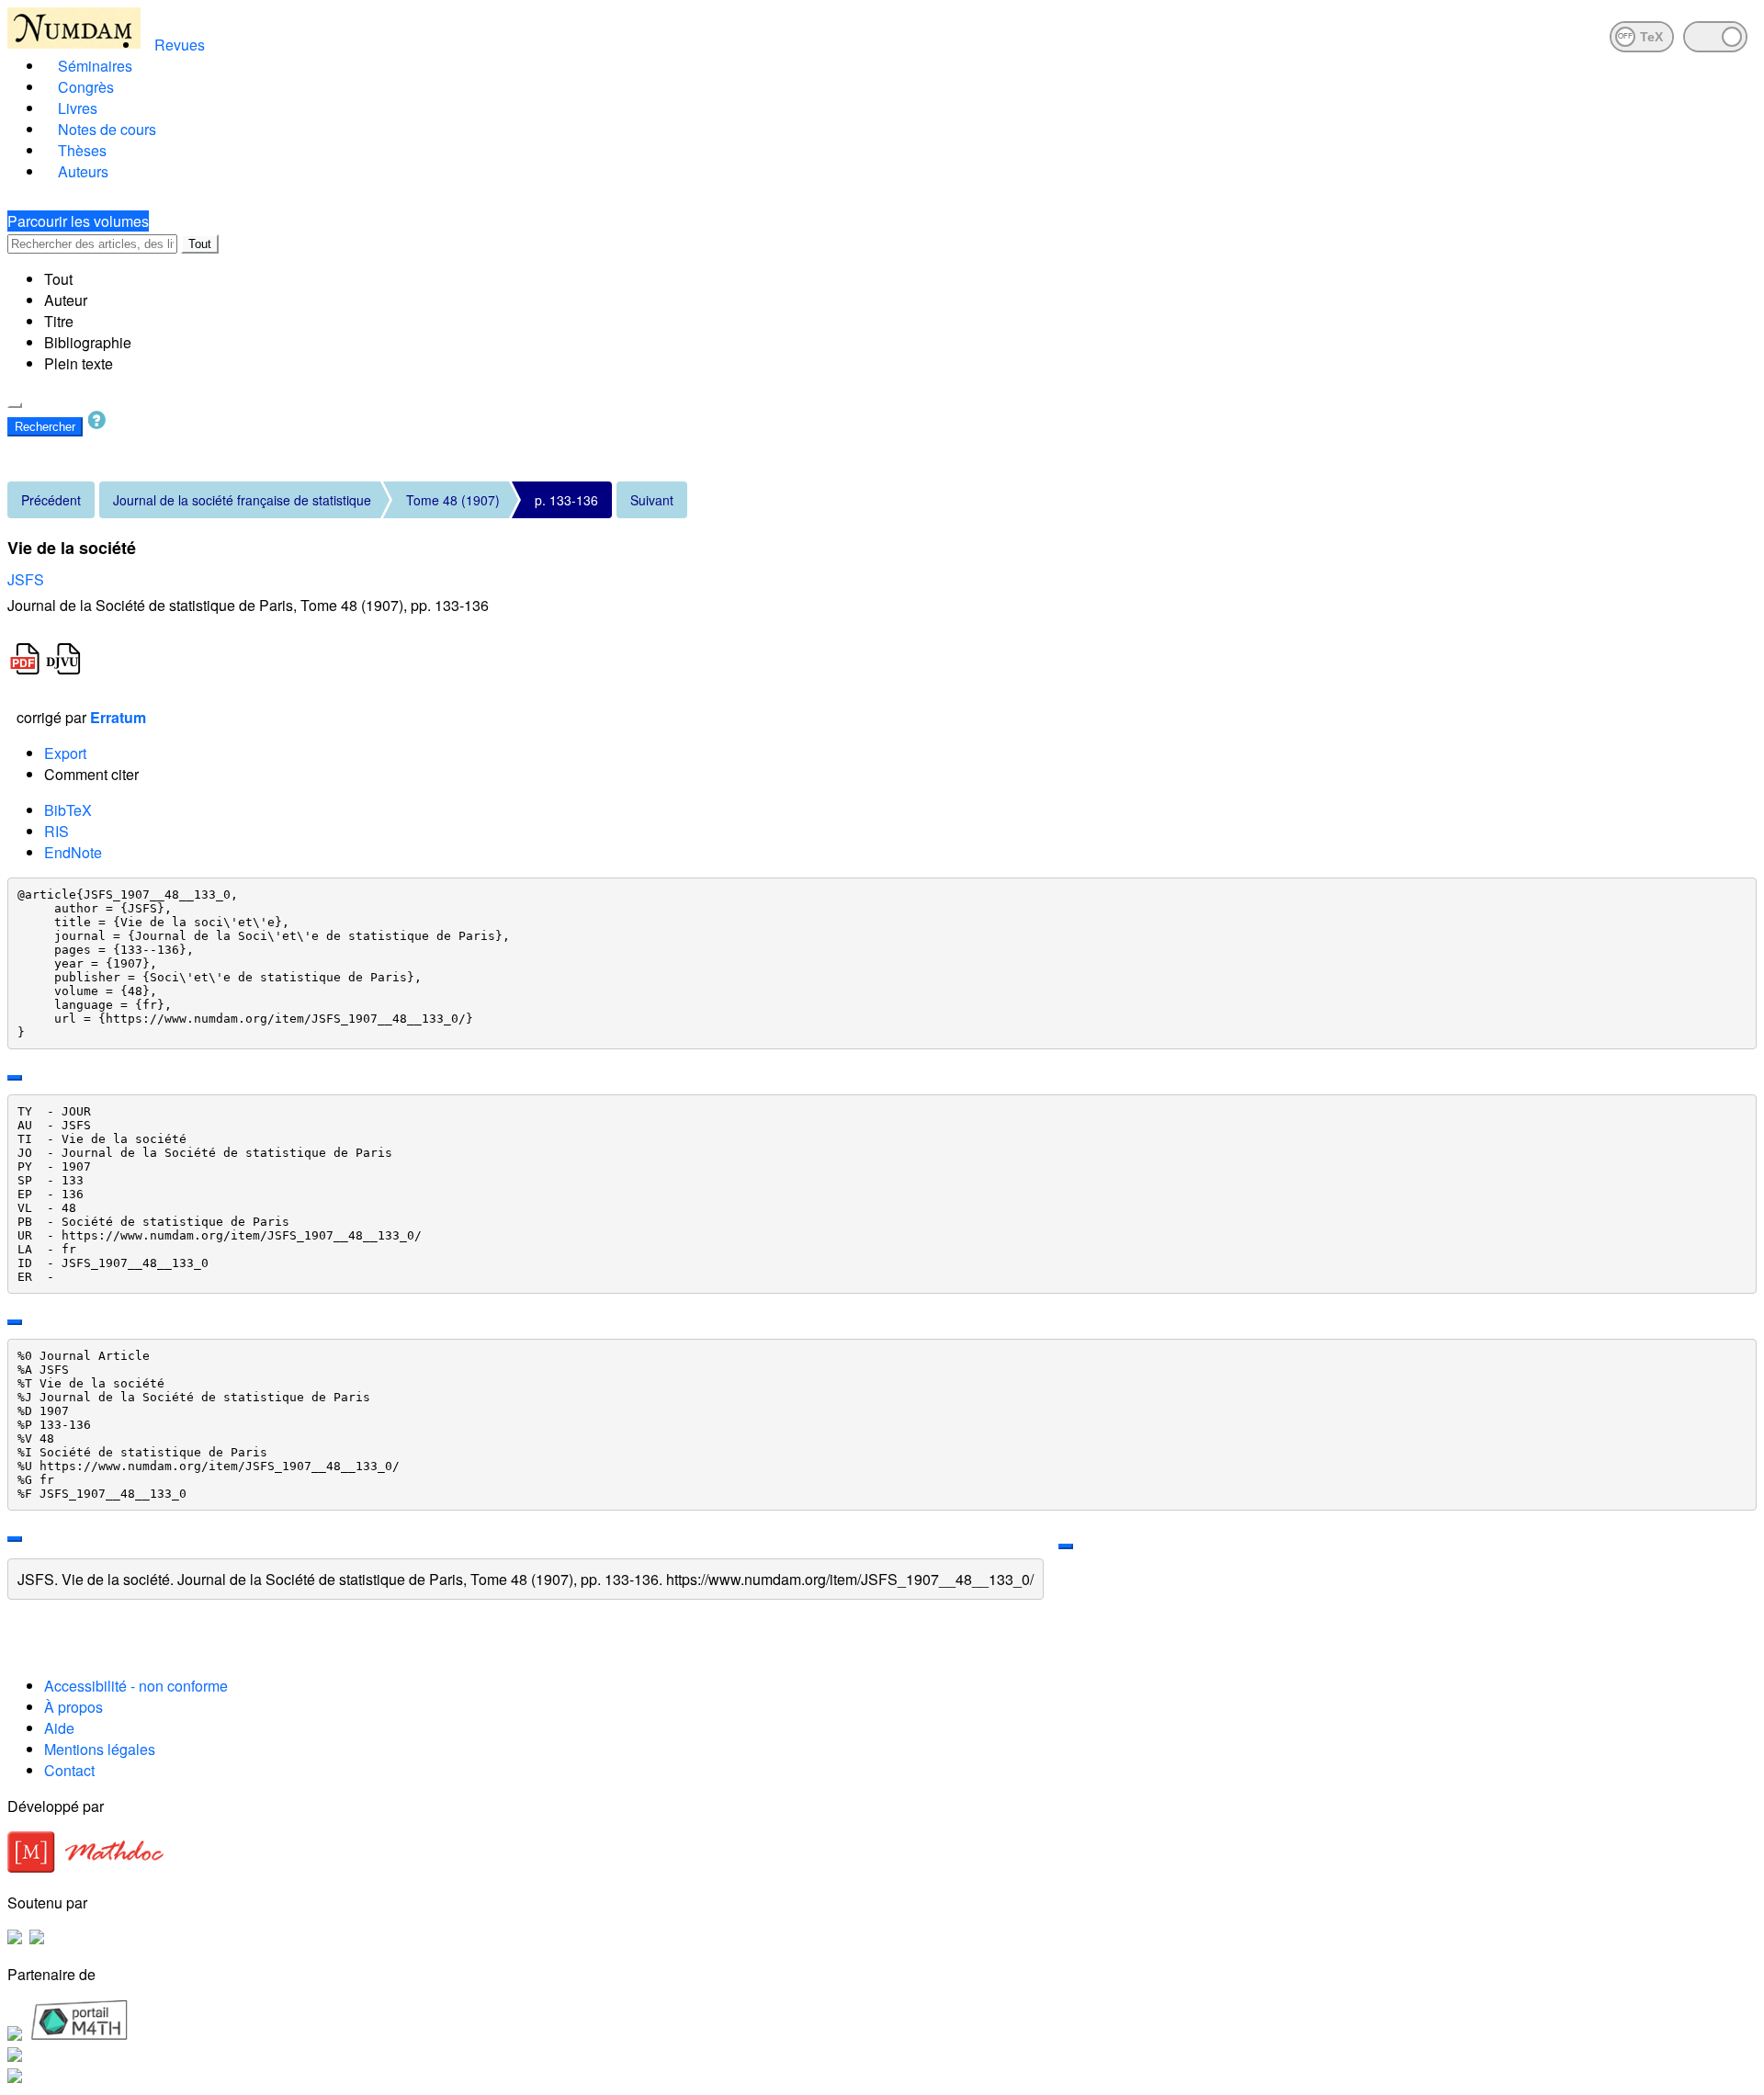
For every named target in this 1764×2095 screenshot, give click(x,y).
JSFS (26, 579)
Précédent (51, 500)
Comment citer (91, 774)
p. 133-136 (566, 500)
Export (65, 753)
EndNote (73, 852)
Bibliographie (88, 342)
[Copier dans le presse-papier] (15, 1078)
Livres (78, 108)
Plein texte (79, 363)
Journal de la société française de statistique (242, 500)
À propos (73, 1707)
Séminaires (95, 66)
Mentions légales (100, 1749)
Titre (59, 321)
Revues (180, 45)
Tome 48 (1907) (453, 500)
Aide (59, 1728)
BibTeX (68, 810)
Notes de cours (107, 129)
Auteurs (83, 171)
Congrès (86, 87)
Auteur (66, 300)
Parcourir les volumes (78, 221)
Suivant (652, 500)
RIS (57, 831)
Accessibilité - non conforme (136, 1686)
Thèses (82, 150)
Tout (200, 244)
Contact (69, 1770)
